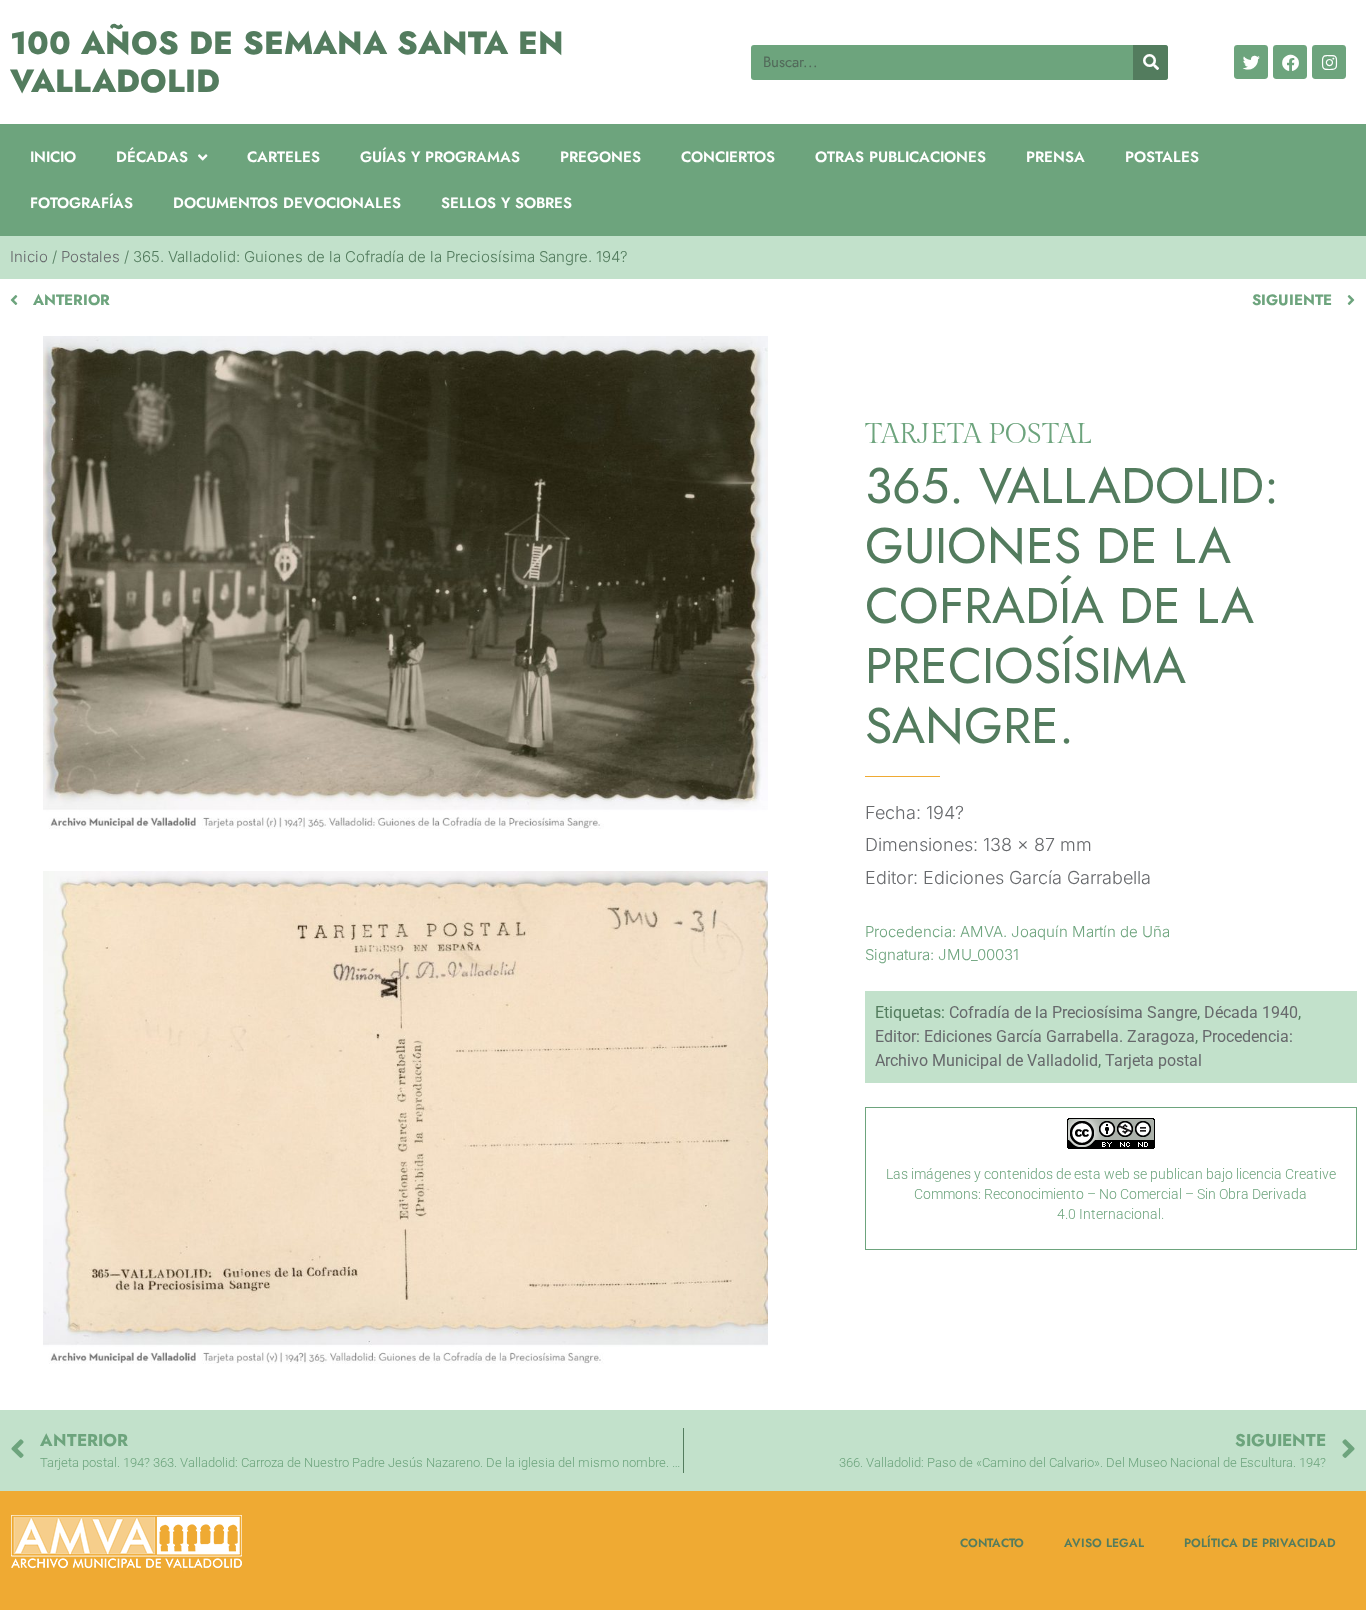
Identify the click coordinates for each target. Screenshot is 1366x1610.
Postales (1162, 157)
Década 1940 (1251, 1012)
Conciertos (728, 157)
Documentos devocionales (287, 203)
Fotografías (81, 203)
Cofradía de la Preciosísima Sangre (1073, 1012)
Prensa (1055, 157)
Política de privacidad (1260, 1543)
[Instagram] (1329, 62)
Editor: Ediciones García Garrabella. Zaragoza (1035, 1036)
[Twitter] (1251, 62)
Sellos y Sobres (506, 203)
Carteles (283, 157)
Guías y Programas (440, 157)
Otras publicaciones (900, 157)
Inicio (53, 157)
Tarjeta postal (1153, 1060)
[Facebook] (1290, 62)
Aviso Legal (1104, 1543)
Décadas (152, 157)
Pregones (600, 157)
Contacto (992, 1543)
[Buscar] (1150, 62)
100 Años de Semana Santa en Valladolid (287, 62)
